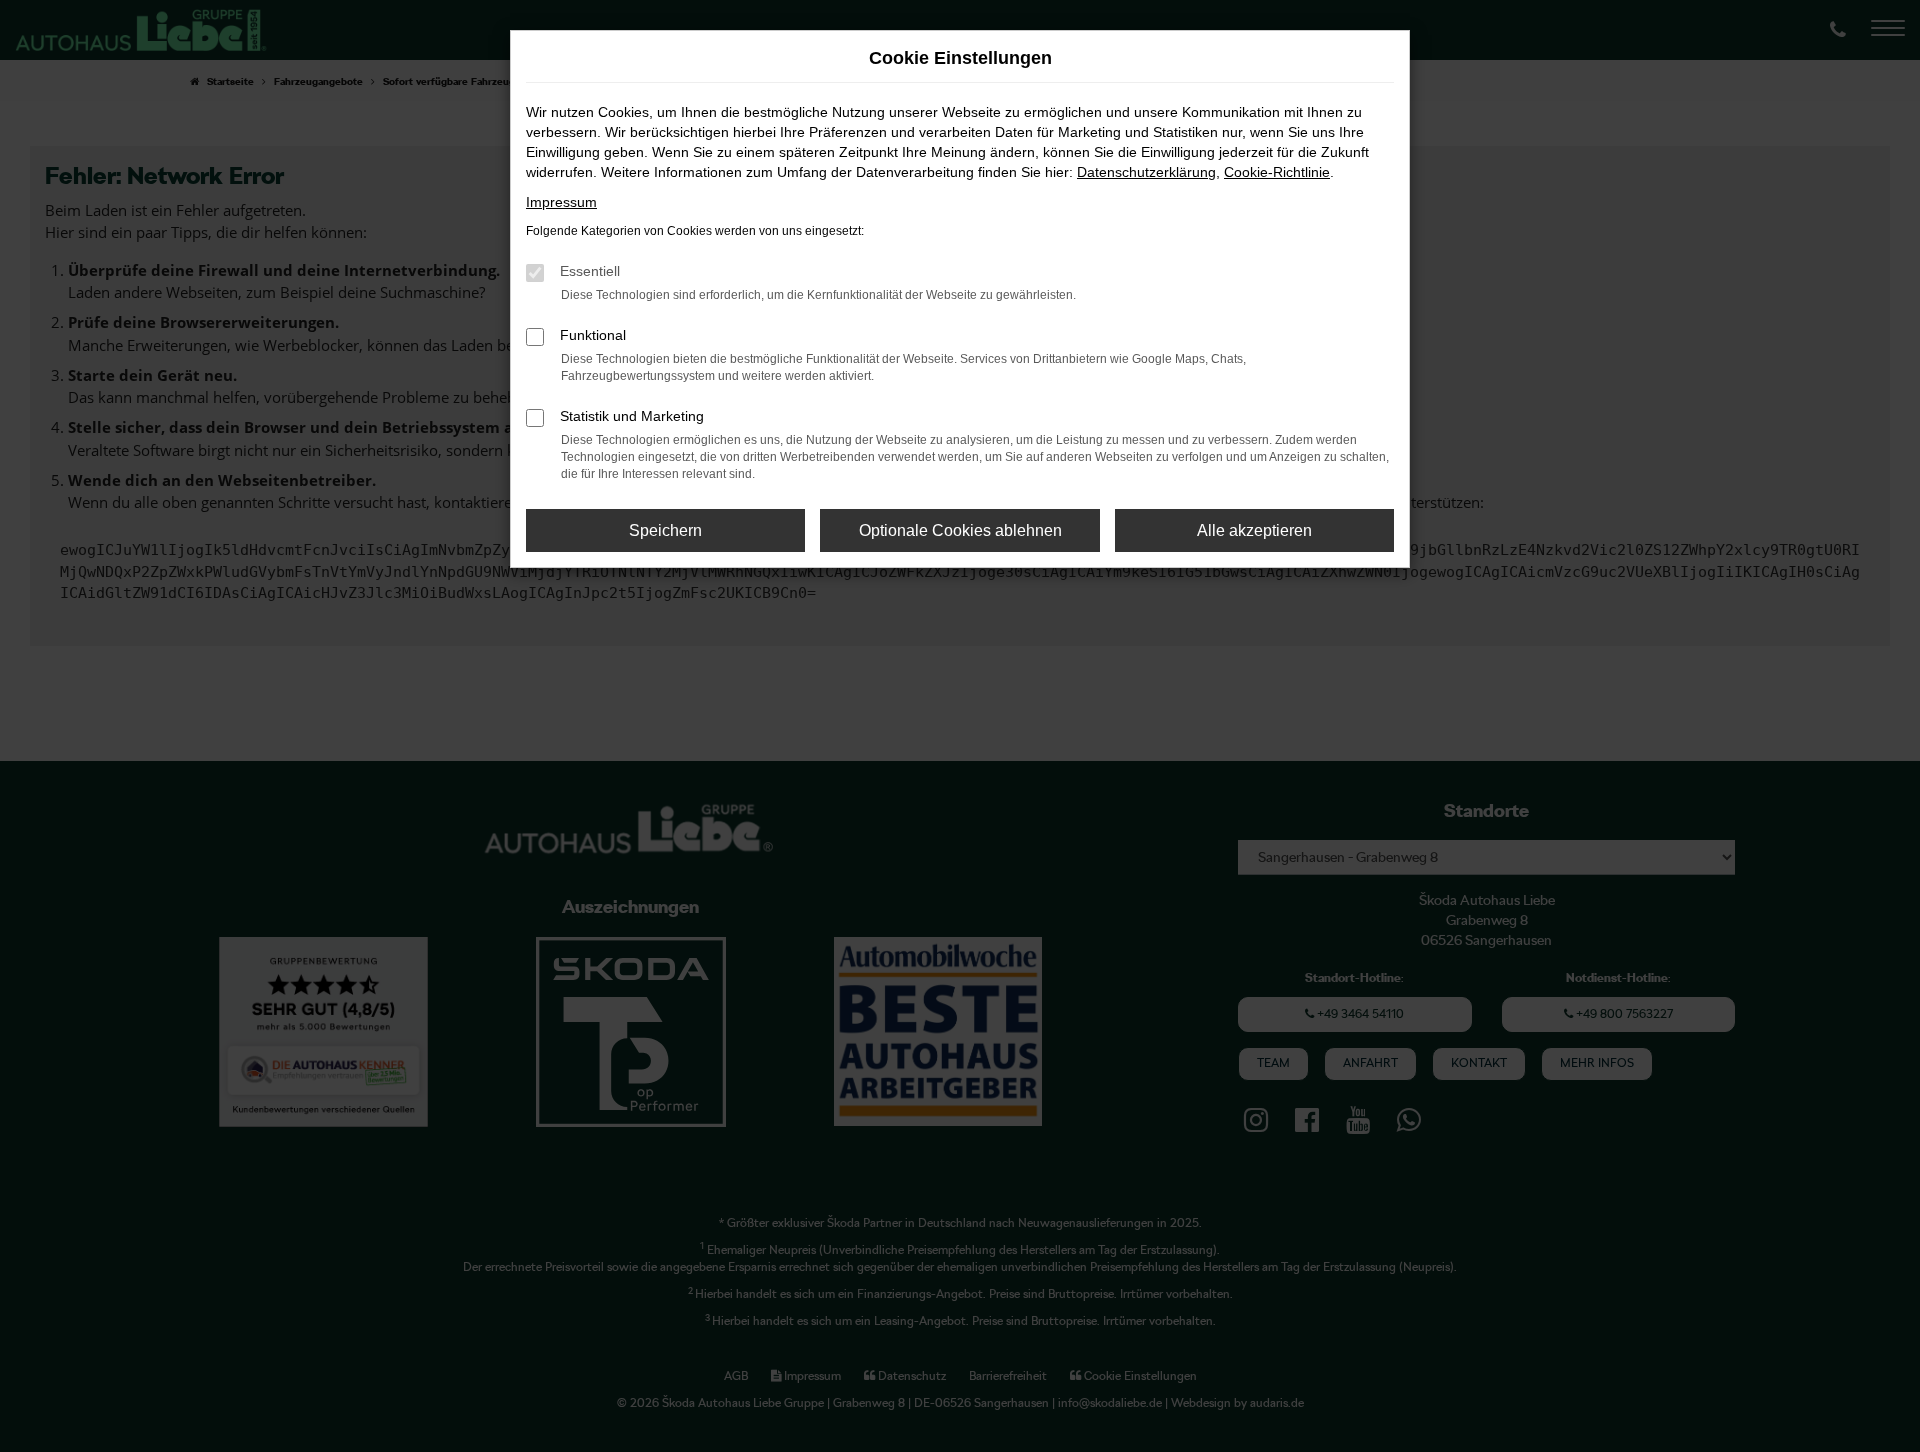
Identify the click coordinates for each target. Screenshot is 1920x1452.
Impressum (561, 202)
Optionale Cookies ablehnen (960, 530)
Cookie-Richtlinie (1277, 172)
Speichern (665, 530)
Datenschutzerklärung (1146, 172)
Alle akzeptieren (1254, 530)
